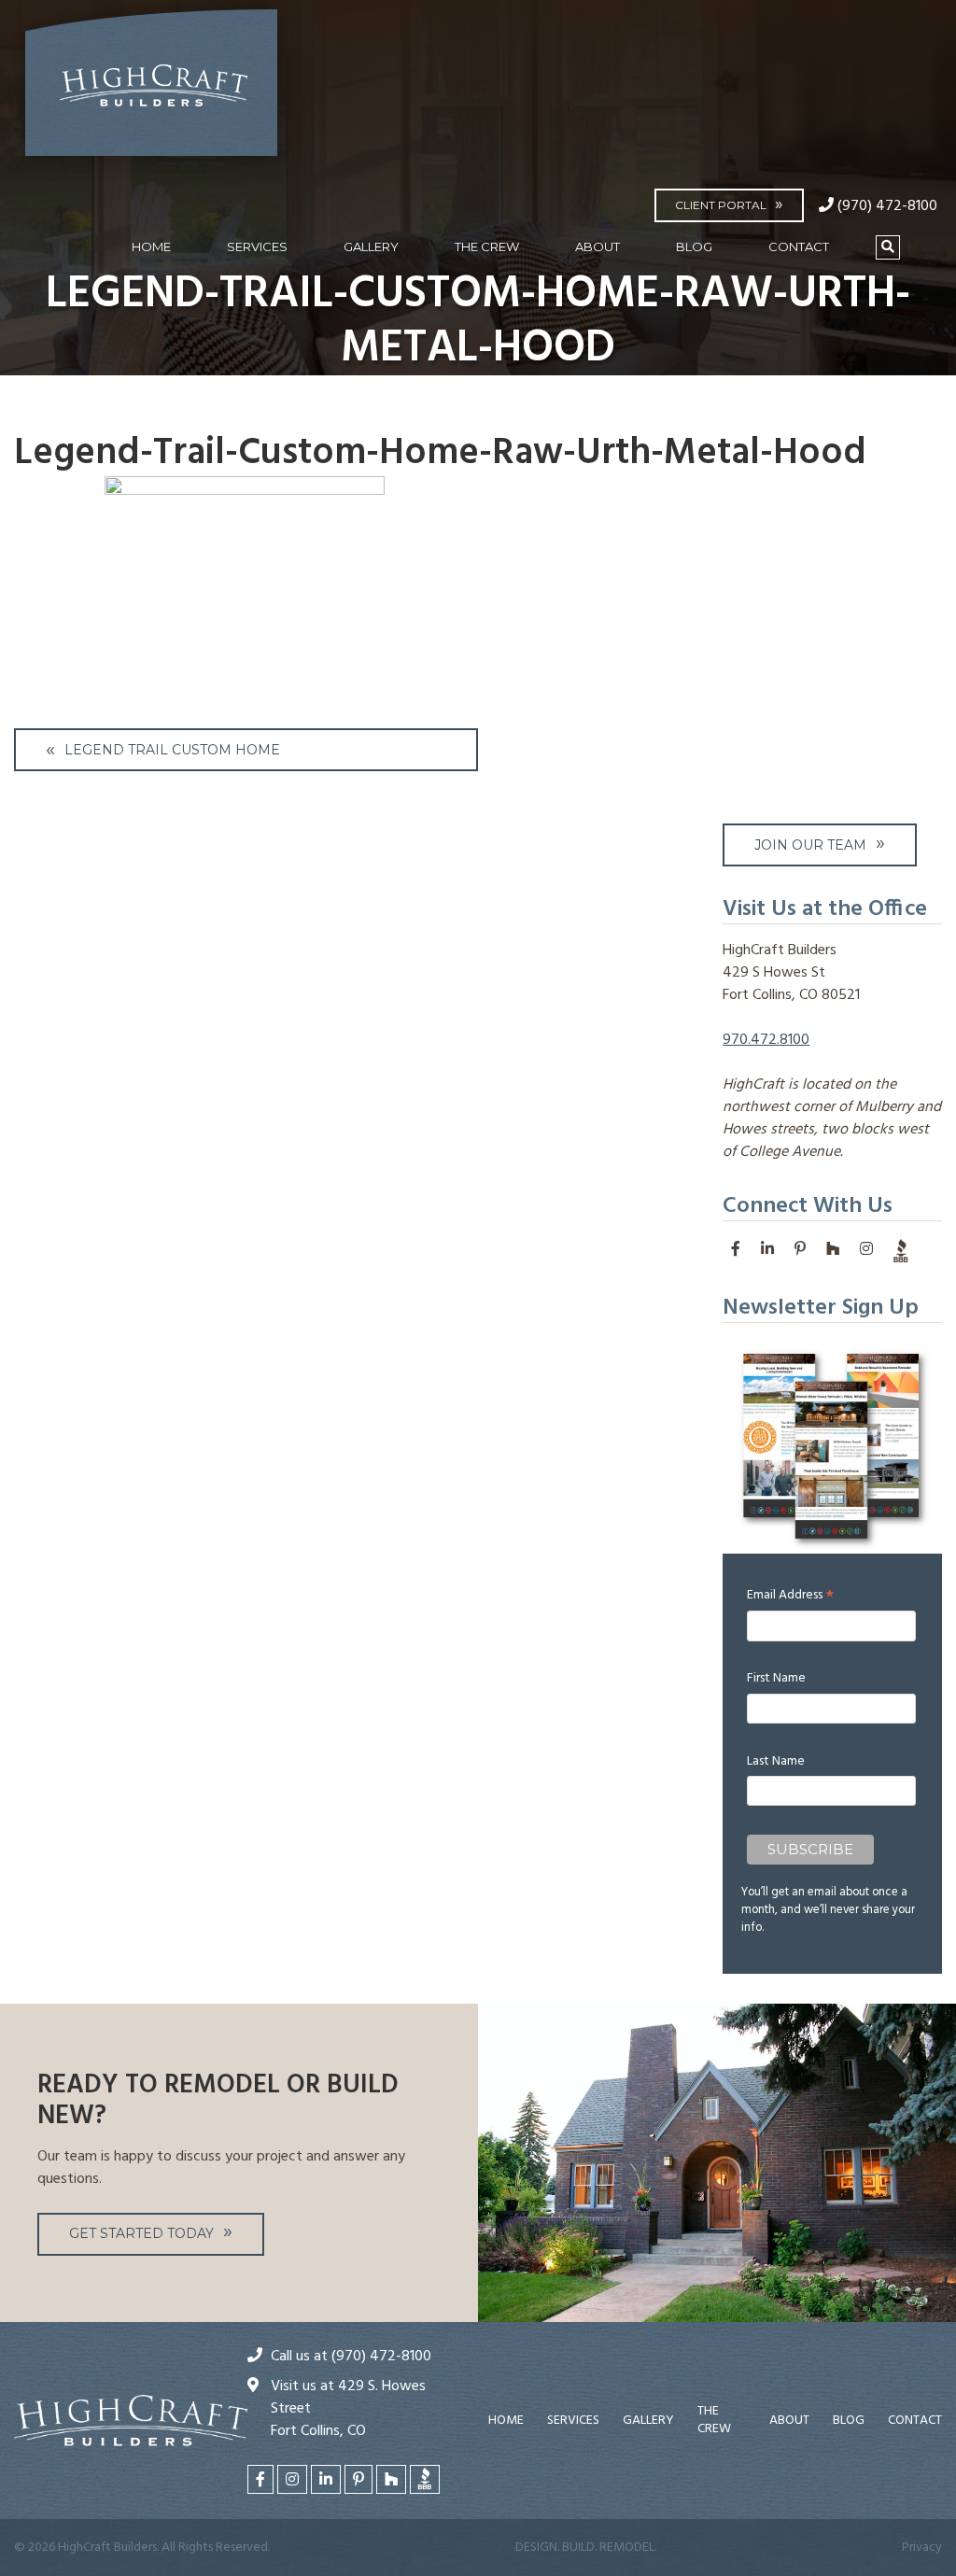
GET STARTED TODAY (141, 2233)
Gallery (371, 246)
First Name (776, 1678)
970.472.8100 (766, 1040)
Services (257, 246)
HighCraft (151, 91)
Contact (799, 246)
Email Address (790, 1595)
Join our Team (810, 845)
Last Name (776, 1761)
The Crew (487, 246)
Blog (694, 246)
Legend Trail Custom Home (172, 750)
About (597, 246)
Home (151, 246)
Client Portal (721, 205)
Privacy (922, 2548)
